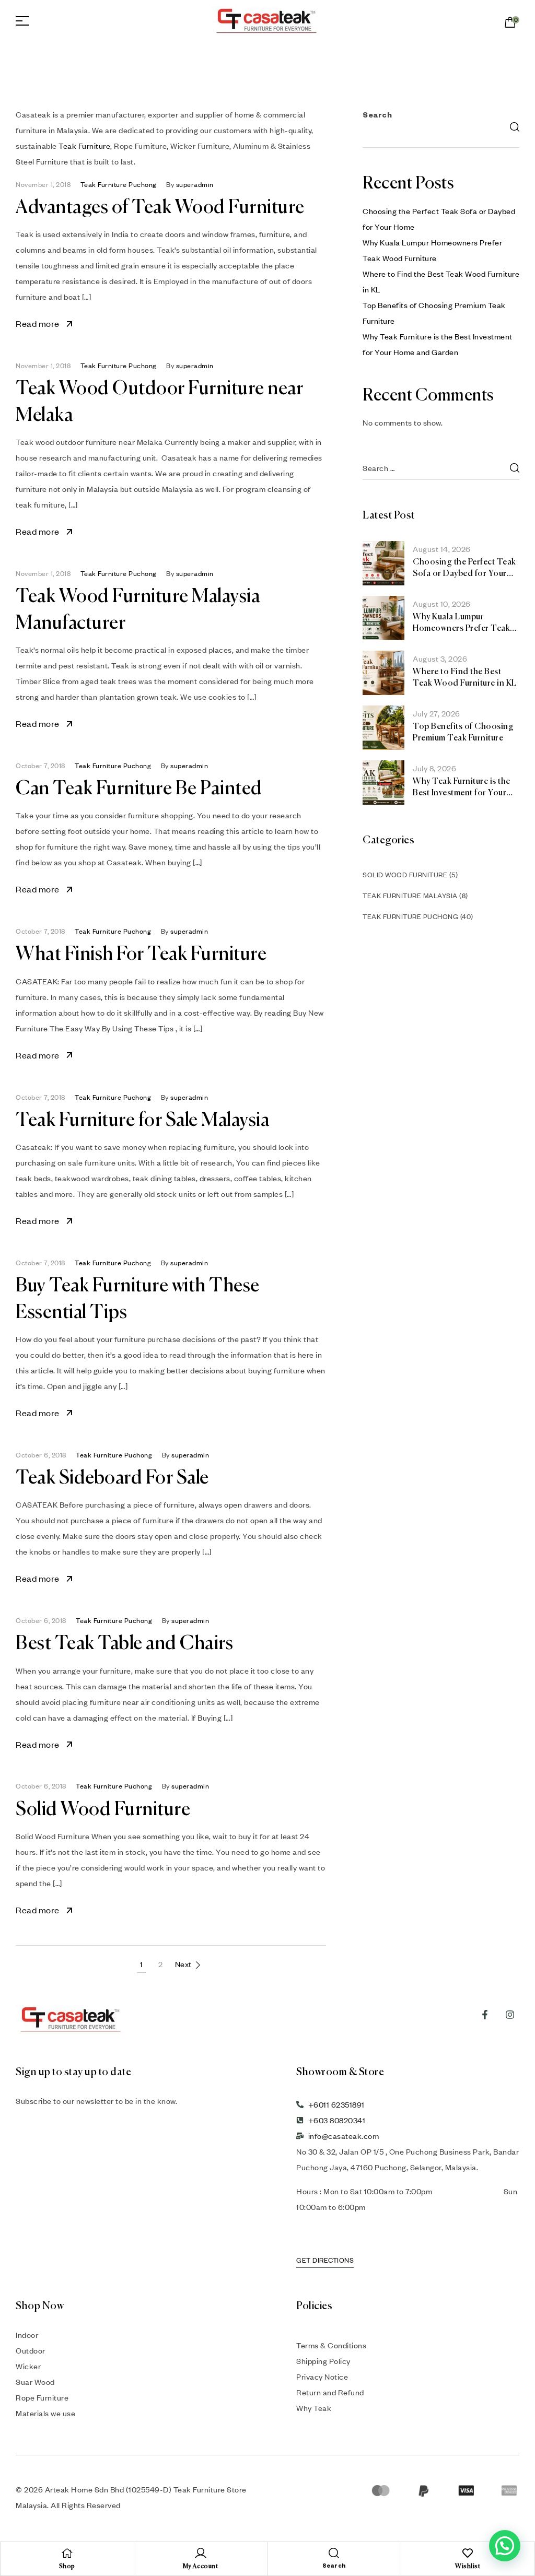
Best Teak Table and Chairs (124, 1644)
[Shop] (67, 2553)
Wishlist (468, 2567)
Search (377, 116)
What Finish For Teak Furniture (141, 955)
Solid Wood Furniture (103, 1810)
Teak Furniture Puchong (119, 184)
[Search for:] (441, 468)
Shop (67, 2567)
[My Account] (201, 2553)
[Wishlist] (468, 2553)
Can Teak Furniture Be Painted (139, 789)
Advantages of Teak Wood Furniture (160, 208)
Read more (38, 324)
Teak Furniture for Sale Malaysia (143, 1121)
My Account (200, 2567)
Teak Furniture (84, 146)
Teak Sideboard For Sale (112, 1478)
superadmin (195, 184)
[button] (505, 2546)
